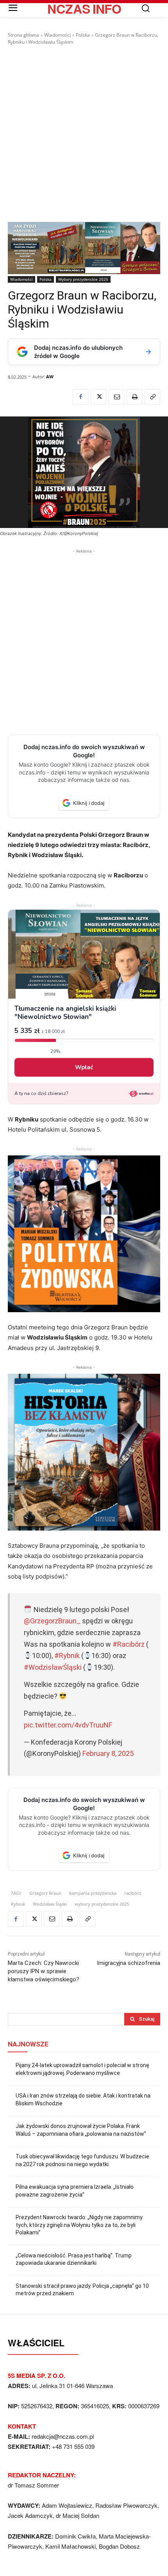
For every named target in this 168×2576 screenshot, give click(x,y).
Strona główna (23, 35)
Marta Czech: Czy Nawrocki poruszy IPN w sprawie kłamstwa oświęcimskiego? (44, 1971)
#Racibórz (129, 1644)
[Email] (116, 397)
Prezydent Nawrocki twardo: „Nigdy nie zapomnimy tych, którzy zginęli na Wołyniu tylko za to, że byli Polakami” (79, 2225)
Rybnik (18, 1904)
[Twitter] (98, 397)
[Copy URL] (152, 397)
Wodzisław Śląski (50, 1904)
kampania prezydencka (93, 1893)
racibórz (133, 1893)
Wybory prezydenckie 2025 (83, 279)
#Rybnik (67, 1656)
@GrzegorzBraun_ (52, 1621)
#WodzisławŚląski (53, 1667)
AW (50, 376)
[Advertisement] (84, 134)
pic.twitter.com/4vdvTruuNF (68, 1725)
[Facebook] (80, 397)
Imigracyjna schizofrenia (129, 1963)
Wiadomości (57, 35)
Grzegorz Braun (45, 1893)
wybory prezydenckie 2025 (102, 1904)
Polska (83, 35)
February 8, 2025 (108, 1753)
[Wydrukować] (134, 397)
